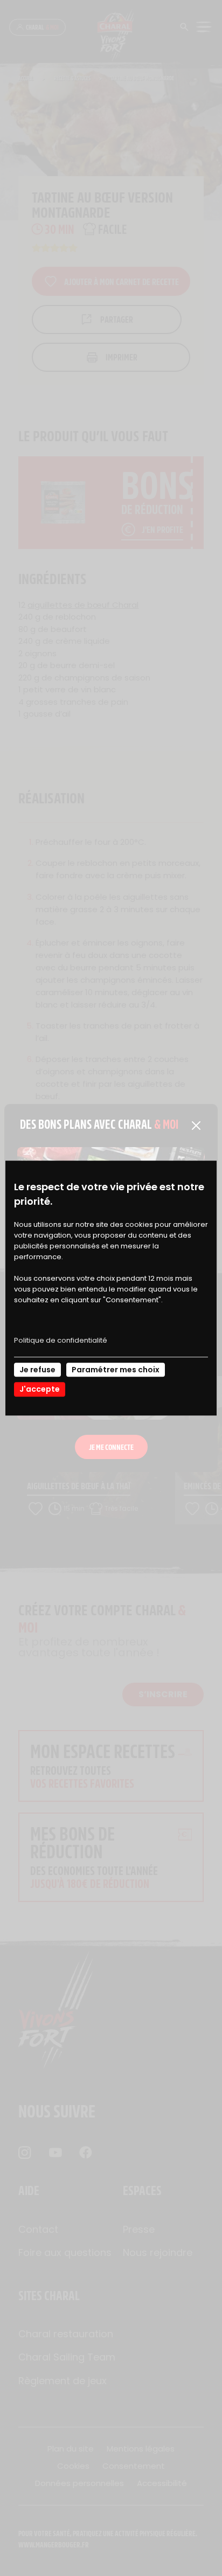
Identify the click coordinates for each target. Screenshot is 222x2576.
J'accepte (40, 1390)
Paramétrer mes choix (116, 1370)
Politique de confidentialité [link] (61, 1340)
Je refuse (37, 1370)
